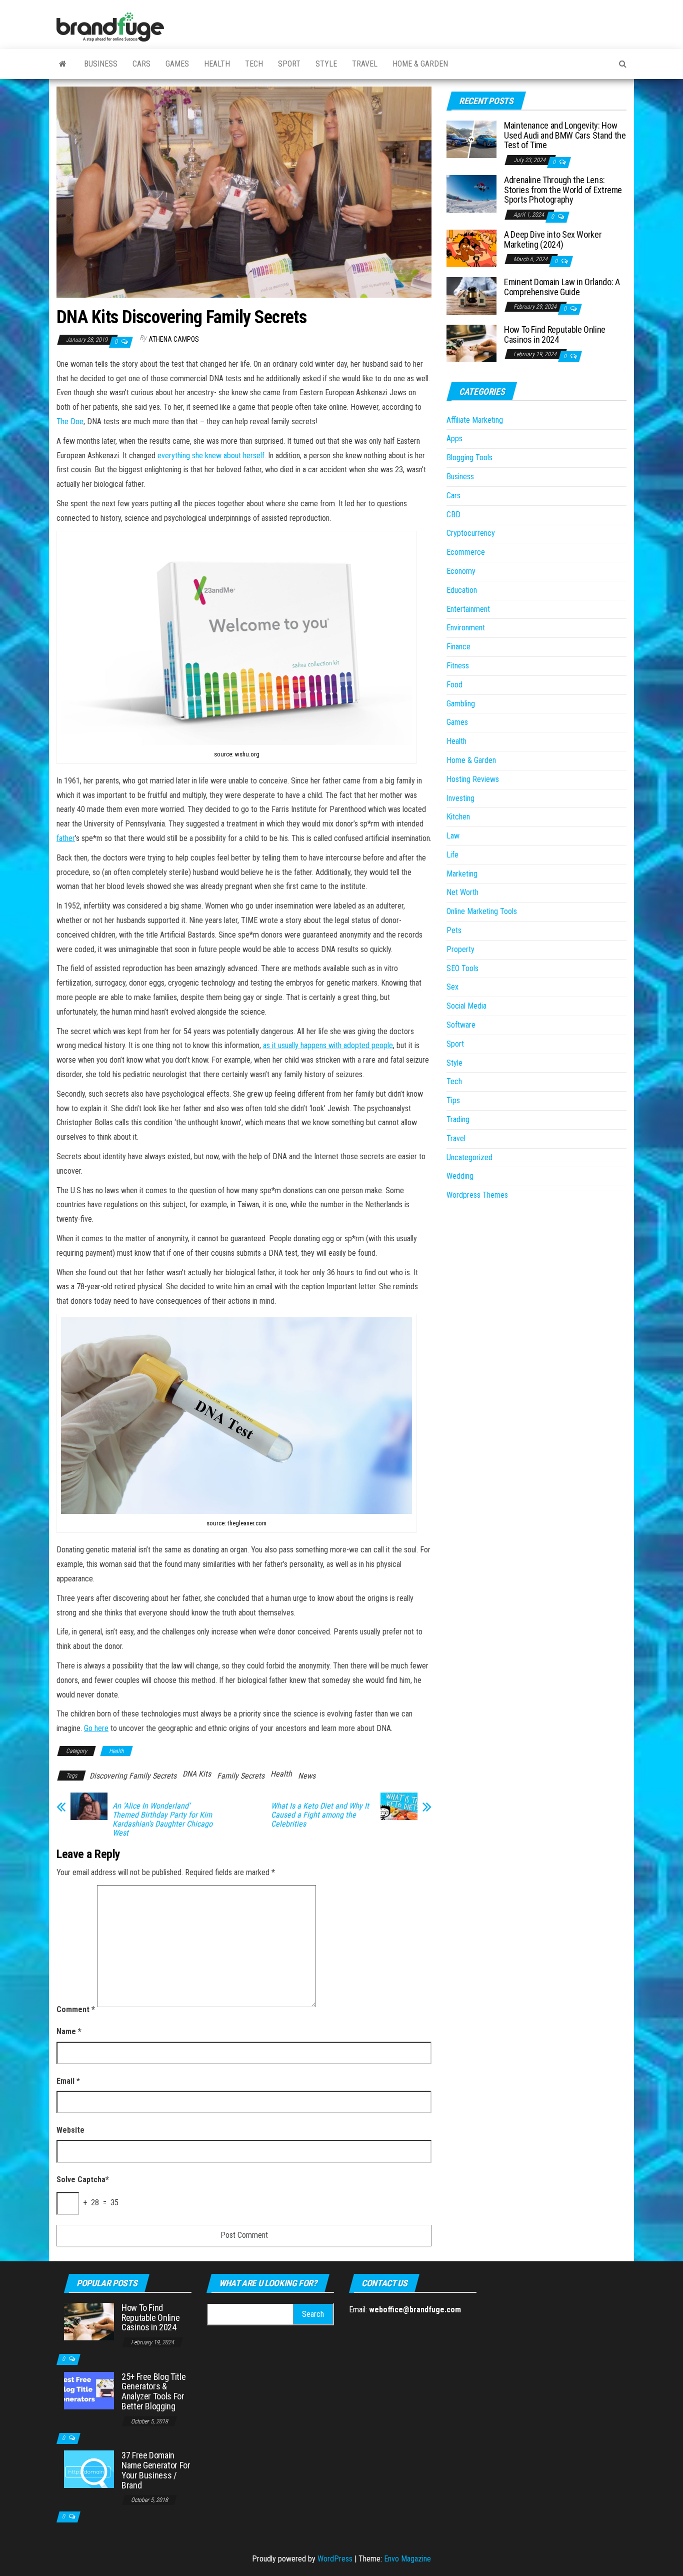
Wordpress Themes (477, 1195)
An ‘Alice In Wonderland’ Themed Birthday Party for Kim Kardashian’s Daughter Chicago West (162, 1820)
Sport (289, 64)
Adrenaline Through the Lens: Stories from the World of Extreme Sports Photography (563, 190)
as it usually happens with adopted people (328, 1045)
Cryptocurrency (471, 533)
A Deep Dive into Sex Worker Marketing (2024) (553, 239)
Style (326, 64)
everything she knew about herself (211, 456)
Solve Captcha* (83, 2180)
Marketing (462, 874)
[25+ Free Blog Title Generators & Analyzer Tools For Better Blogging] (89, 2390)
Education (462, 590)
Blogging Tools (469, 458)
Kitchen (458, 817)
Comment (76, 2009)
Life (452, 855)
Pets (454, 930)
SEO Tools (462, 968)
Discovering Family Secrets (133, 1776)
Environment (466, 628)
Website (70, 2130)
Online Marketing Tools (482, 911)
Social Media (466, 1006)
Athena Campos (174, 339)
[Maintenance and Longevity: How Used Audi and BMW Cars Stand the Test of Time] (471, 139)
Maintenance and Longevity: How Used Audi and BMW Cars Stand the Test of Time (565, 135)
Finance (458, 647)
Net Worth (462, 892)
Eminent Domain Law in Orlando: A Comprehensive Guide (562, 287)
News (307, 1776)
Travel (365, 64)
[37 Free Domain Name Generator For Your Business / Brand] (89, 2469)
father (66, 838)
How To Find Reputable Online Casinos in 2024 (555, 334)
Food (454, 685)
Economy (461, 571)
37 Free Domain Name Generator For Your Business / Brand (156, 2470)
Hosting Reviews (473, 779)
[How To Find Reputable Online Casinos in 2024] (471, 343)
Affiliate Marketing (475, 420)
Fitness (458, 666)
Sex (452, 987)
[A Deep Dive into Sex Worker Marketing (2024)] (471, 248)
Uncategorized (469, 1157)
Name (69, 2031)
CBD (453, 515)
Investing (460, 798)
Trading (458, 1119)
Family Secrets (241, 1776)
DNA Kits (197, 1774)
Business (101, 64)
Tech (254, 64)
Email (68, 2081)
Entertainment (468, 609)
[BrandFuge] (63, 64)
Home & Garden (420, 64)
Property (460, 949)
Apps (454, 439)
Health (217, 64)
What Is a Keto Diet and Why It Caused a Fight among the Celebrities (320, 1815)
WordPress (335, 2559)
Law (453, 836)
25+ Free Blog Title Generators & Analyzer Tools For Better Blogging (153, 2391)
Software (461, 1025)
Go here (96, 1728)
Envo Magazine (407, 2559)
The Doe (70, 421)
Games (177, 64)
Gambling (461, 704)
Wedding (460, 1176)
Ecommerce (466, 552)
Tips (453, 1100)
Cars (141, 64)
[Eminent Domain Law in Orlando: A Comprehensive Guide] (471, 295)
